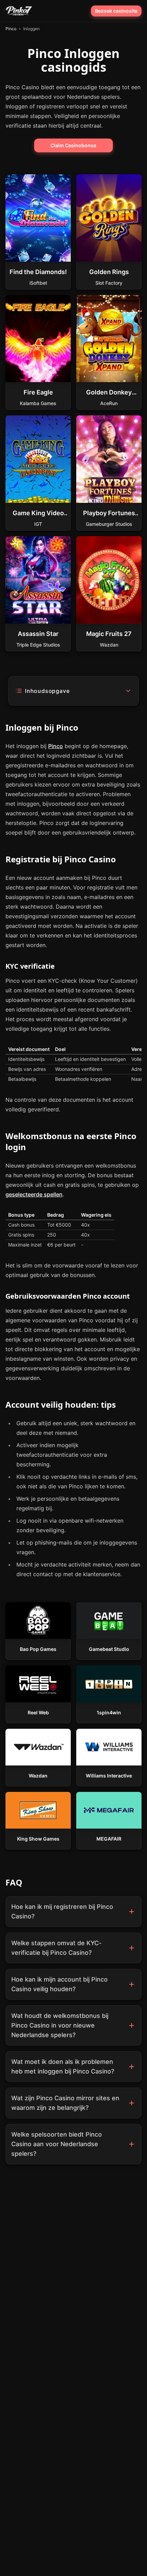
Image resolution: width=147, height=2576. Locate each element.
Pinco (56, 746)
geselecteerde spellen (34, 1194)
